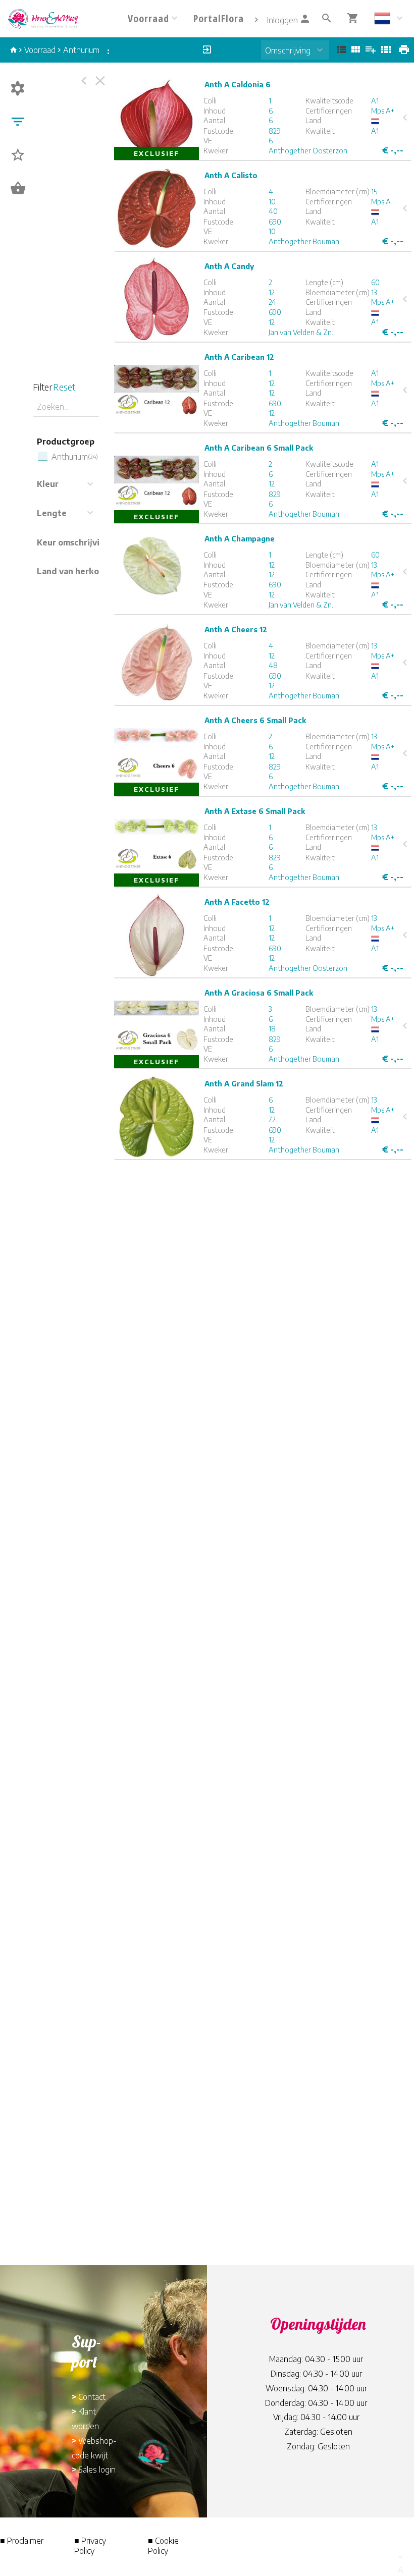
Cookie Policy (163, 2546)
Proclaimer (25, 2541)
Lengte (52, 513)
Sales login (97, 2470)
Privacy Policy (90, 2546)
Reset (64, 387)
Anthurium (81, 50)
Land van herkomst (75, 571)
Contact (92, 2397)
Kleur (48, 484)
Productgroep (66, 442)
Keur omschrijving (73, 542)
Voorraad (40, 50)
